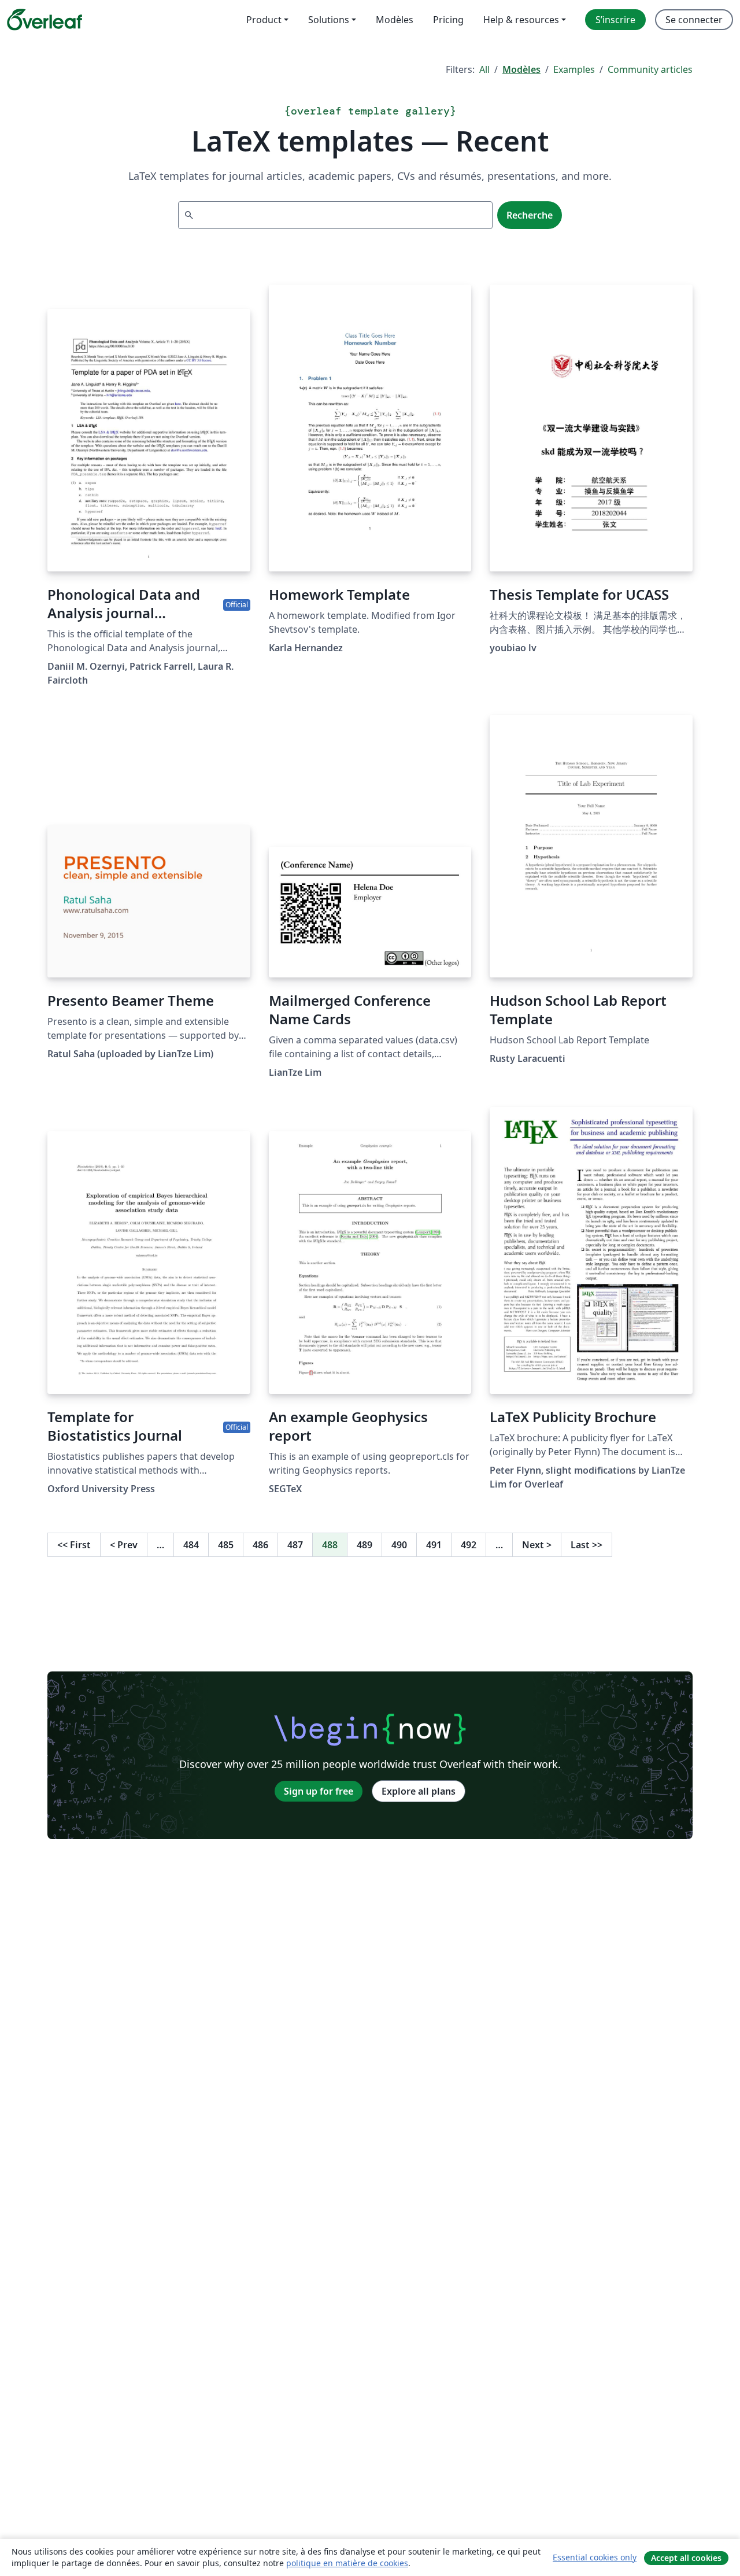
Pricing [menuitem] (448, 20)
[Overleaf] (45, 20)
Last (587, 1545)
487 (295, 1545)
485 (226, 1545)
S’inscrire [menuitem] (615, 20)
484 (191, 1545)
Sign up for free (319, 1791)
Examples (574, 69)
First (74, 1545)
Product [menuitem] (264, 20)
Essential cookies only (595, 2557)
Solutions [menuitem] (329, 20)
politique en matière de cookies (347, 2563)
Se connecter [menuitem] (694, 20)
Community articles (650, 69)
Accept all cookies (686, 2558)
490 (399, 1545)
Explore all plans (419, 1791)
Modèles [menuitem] (395, 20)
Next (537, 1545)
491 (434, 1545)
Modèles (521, 69)
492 (469, 1545)
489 (365, 1545)
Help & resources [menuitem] (521, 20)
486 (260, 1545)
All (484, 69)
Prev (124, 1545)
